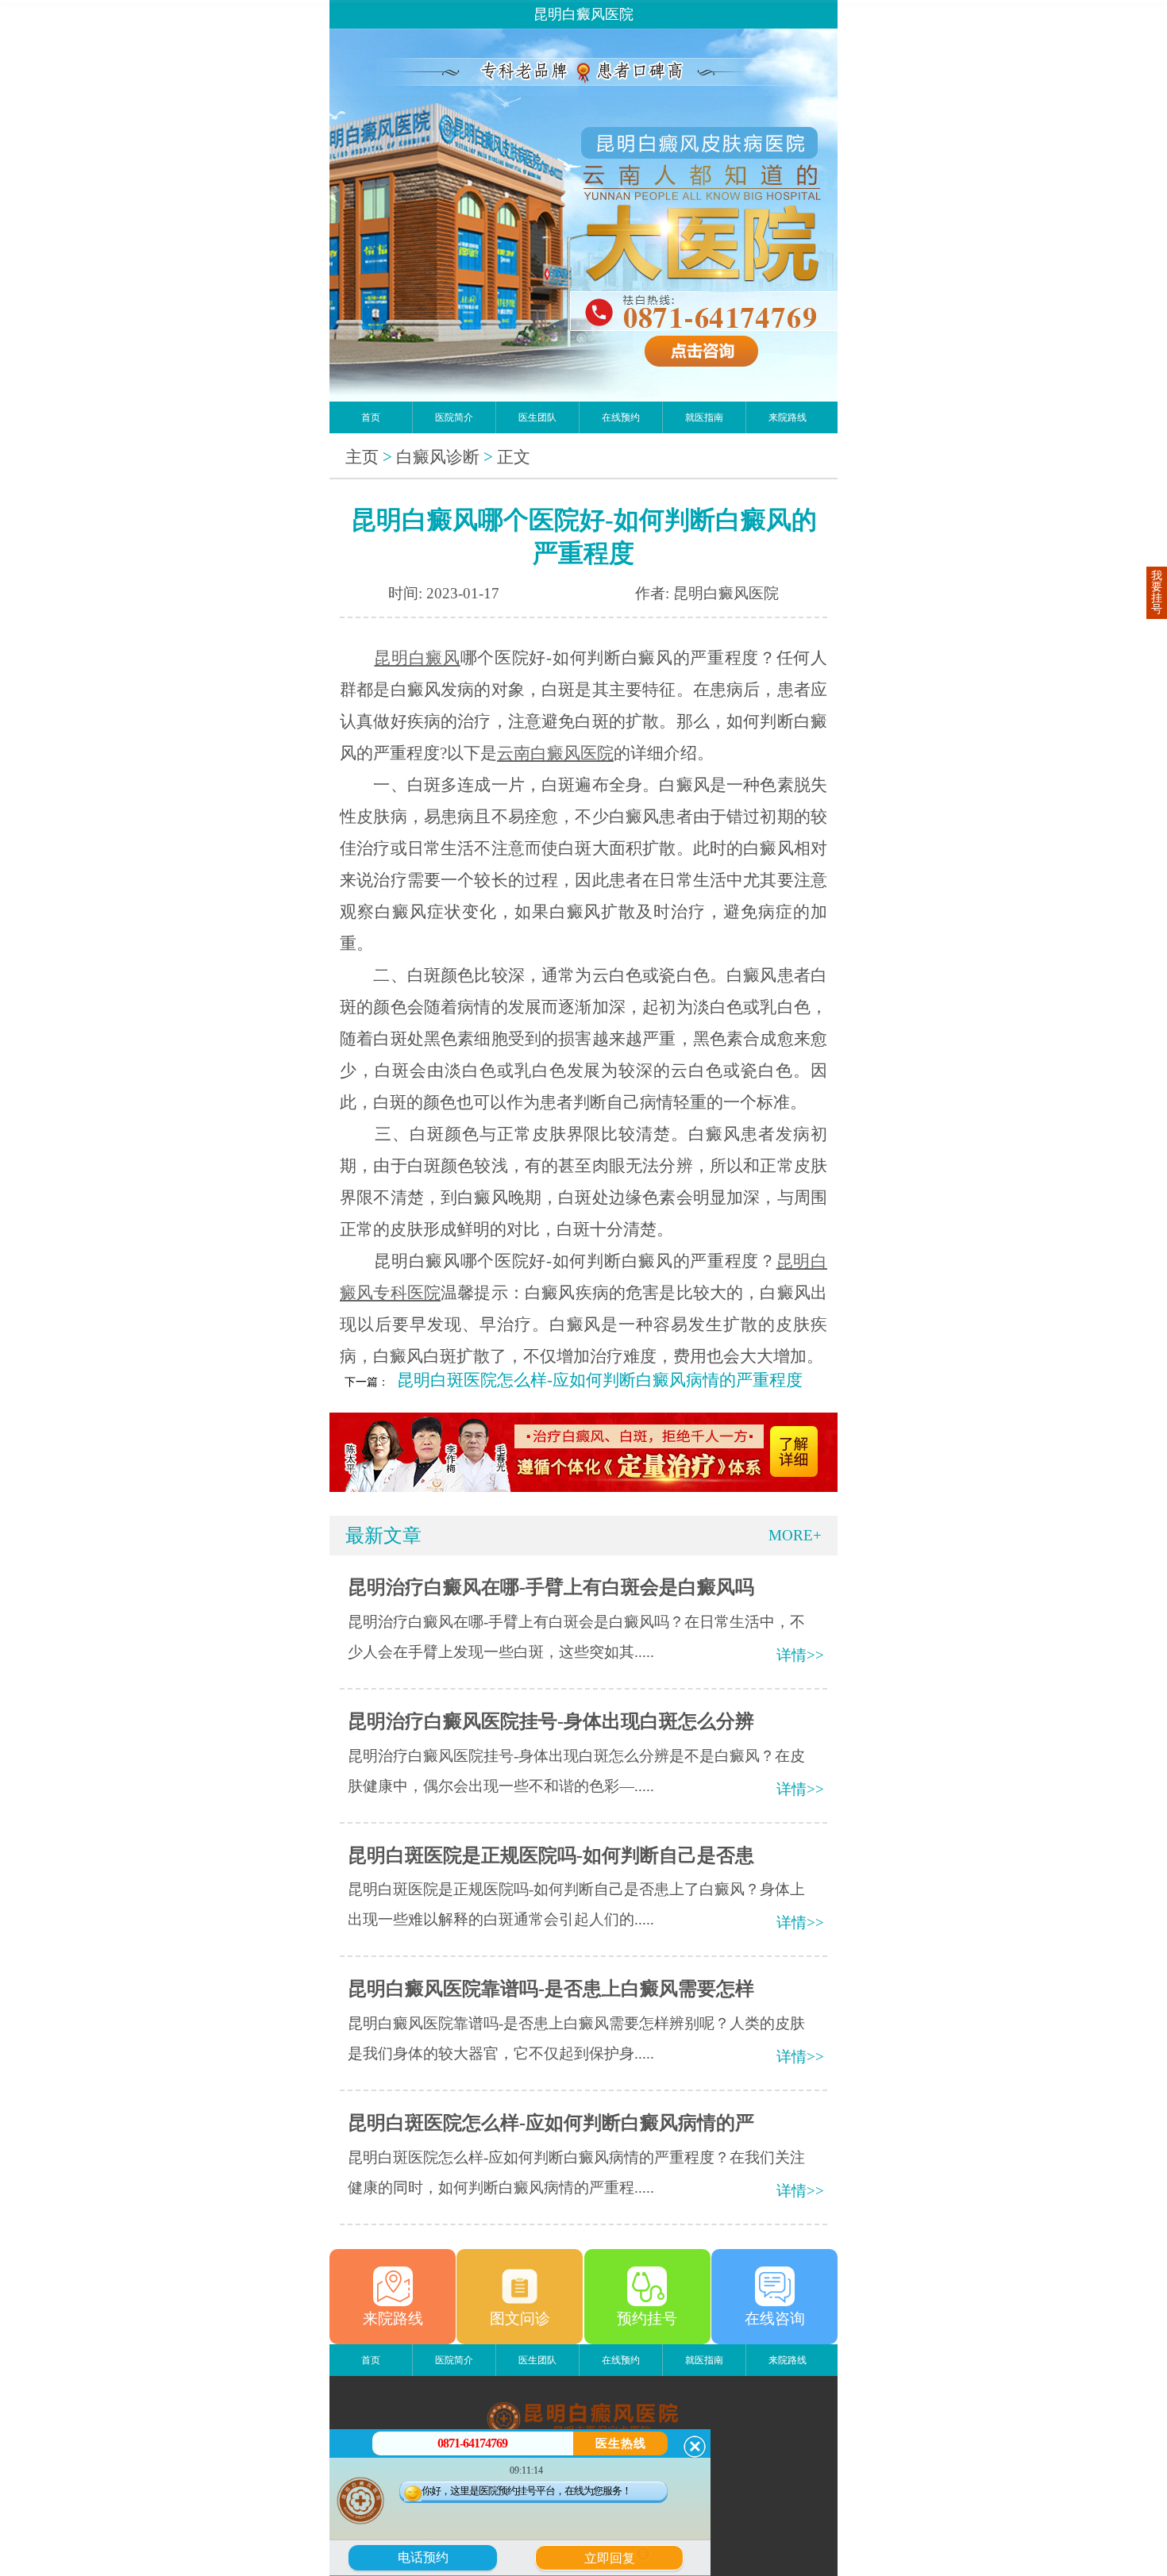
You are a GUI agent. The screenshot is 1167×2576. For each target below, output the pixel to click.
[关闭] (695, 2447)
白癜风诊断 (438, 457)
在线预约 (621, 417)
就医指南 (704, 417)
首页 (371, 417)
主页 (362, 457)
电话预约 (423, 2557)
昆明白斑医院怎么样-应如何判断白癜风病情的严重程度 (600, 1380)
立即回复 (615, 2556)
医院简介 (454, 417)
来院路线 (788, 417)
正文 (514, 457)
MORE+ (795, 1535)
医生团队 (537, 417)
